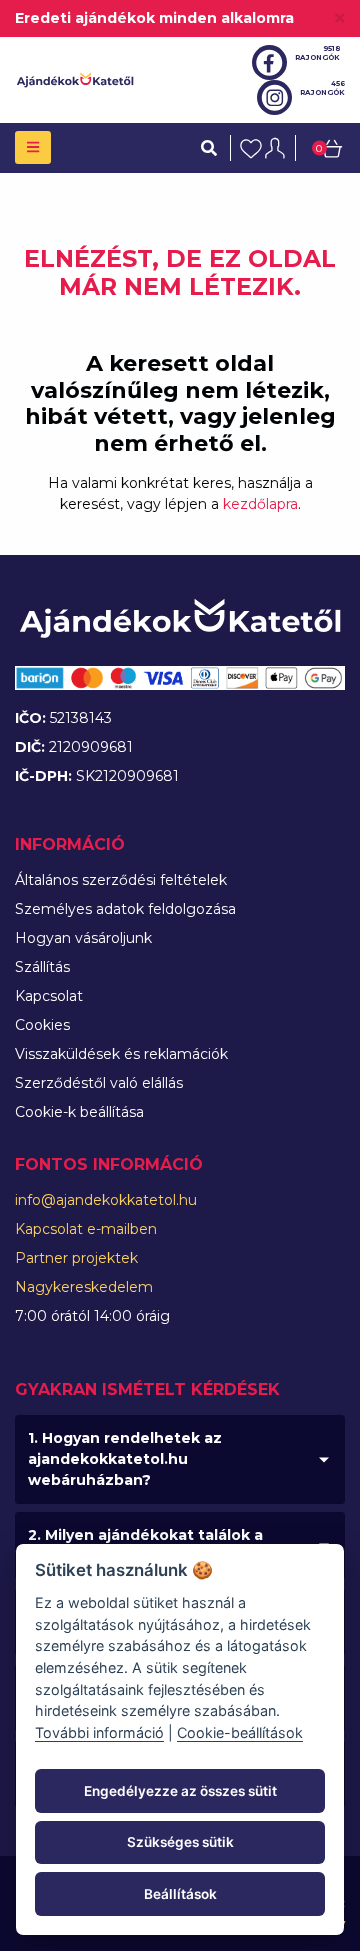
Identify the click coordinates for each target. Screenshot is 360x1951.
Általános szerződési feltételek (121, 880)
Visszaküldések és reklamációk (121, 1054)
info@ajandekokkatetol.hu (106, 1200)
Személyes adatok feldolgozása (125, 909)
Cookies (42, 1025)
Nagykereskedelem (84, 1287)
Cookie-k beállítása (79, 1112)
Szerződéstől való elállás (99, 1083)
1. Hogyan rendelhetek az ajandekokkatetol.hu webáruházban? (125, 1459)
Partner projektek (76, 1258)
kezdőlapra (260, 504)
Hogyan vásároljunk (83, 938)
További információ (99, 1732)
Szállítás (42, 967)
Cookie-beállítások (240, 1732)
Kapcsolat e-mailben (86, 1229)
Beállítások (180, 1894)
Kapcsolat (49, 996)
